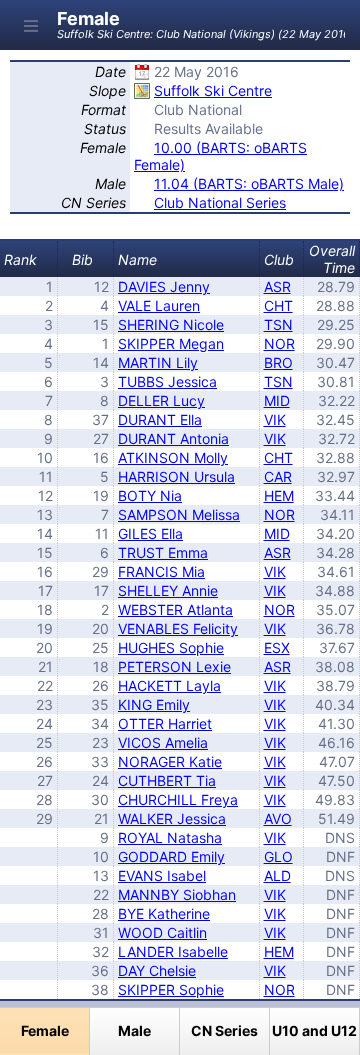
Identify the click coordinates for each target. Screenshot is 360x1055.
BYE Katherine (164, 913)
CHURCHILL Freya (178, 799)
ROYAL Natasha (170, 837)
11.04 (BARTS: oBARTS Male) (249, 183)
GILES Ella (150, 533)
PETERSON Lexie (174, 666)
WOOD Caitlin (162, 932)
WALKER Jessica (172, 818)
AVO (278, 818)
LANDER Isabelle (173, 951)
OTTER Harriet (165, 723)
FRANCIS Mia (161, 571)
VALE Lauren (159, 305)
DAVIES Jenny (164, 286)
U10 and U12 (314, 1030)
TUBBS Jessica (167, 381)
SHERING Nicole (171, 324)
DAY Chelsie (157, 970)
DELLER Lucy (161, 400)
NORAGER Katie (170, 761)
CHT (278, 305)
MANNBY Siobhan (177, 894)
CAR (278, 476)
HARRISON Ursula (176, 476)
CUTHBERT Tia (167, 780)
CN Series (224, 1030)
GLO (278, 856)
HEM (279, 495)
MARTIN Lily (158, 362)
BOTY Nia (150, 495)
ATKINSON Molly (173, 457)
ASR (277, 286)
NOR (279, 343)
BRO (278, 362)
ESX (277, 647)
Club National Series (220, 202)
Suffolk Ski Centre (213, 90)
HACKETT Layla (169, 685)
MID (277, 400)
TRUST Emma (163, 552)
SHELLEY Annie (168, 590)
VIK (275, 419)
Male (134, 1030)
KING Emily (154, 704)
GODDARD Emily (171, 856)
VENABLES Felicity (178, 628)
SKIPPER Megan (171, 343)
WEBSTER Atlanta (175, 609)
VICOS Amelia (163, 742)
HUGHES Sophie (171, 647)
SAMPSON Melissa (179, 514)
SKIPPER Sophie (171, 989)
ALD (277, 875)
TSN (278, 324)
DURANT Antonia (173, 438)
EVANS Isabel (162, 875)
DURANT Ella (160, 419)
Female (45, 1030)
